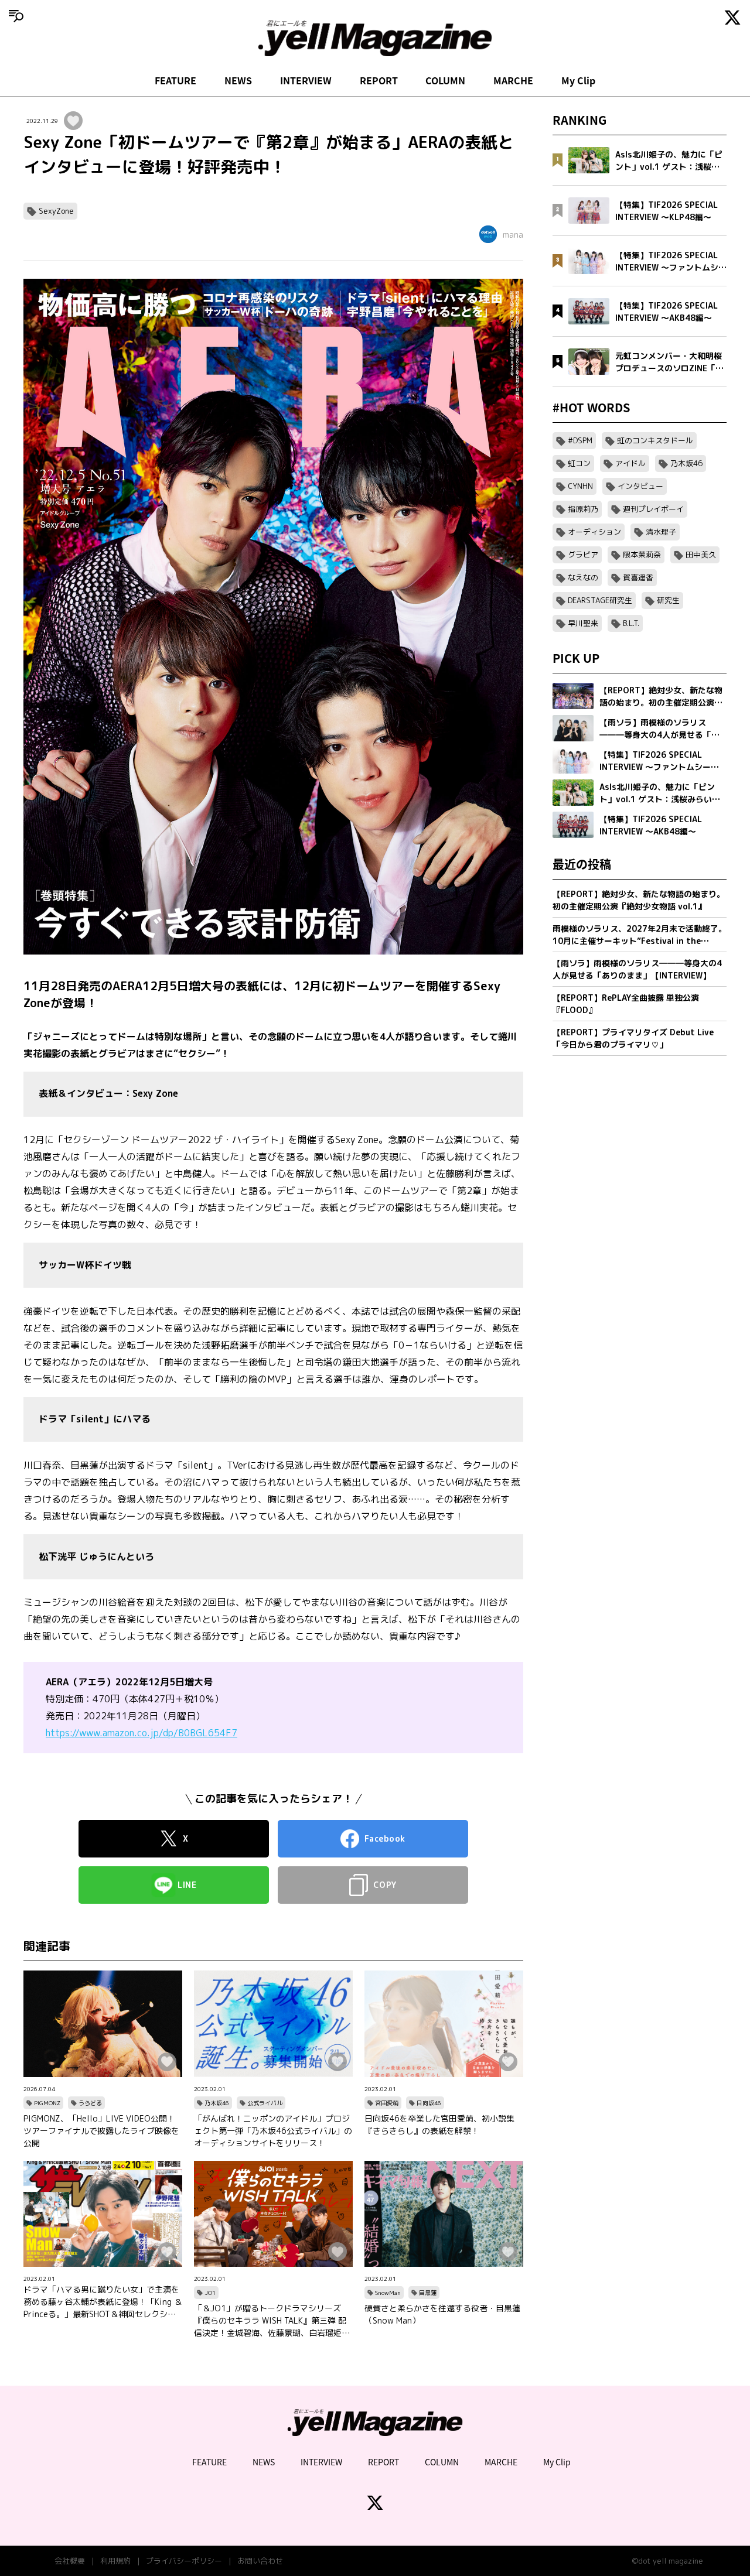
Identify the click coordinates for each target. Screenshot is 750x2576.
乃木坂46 (217, 2103)
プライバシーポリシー (184, 2561)
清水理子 (661, 532)
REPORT (379, 80)
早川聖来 (583, 623)
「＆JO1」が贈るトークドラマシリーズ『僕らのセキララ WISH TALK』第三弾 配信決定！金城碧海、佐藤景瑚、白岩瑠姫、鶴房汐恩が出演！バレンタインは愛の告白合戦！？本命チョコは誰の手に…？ (272, 2321)
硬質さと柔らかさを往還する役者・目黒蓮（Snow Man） (442, 2314)
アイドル (630, 463)
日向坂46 (429, 2103)
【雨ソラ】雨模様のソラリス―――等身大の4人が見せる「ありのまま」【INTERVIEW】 (637, 969)
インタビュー (640, 486)
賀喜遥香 (638, 577)
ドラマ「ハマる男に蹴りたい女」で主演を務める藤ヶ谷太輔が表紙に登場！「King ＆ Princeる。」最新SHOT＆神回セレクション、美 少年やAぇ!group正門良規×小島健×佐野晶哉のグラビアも (103, 2302)
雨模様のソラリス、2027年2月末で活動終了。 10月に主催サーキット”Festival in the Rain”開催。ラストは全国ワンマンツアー (640, 935)
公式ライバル (265, 2103)
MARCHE (513, 80)
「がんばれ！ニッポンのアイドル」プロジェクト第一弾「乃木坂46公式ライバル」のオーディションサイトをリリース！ (273, 2131)
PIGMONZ (47, 2103)
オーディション (594, 532)
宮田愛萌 (387, 2103)
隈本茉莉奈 (642, 555)
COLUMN (445, 80)
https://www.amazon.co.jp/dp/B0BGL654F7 (142, 1733)
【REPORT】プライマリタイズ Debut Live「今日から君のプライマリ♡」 (633, 1038)
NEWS (238, 80)
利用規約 (115, 2561)
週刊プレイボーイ (653, 509)
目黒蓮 (428, 2293)
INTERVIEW (306, 80)
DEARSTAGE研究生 (600, 600)
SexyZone (56, 211)
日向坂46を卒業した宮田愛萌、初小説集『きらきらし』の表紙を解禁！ (439, 2125)
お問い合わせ (260, 2561)
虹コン (579, 463)
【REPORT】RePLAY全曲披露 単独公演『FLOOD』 (626, 1004)
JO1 (210, 2293)
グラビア (583, 555)
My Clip (578, 80)
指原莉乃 (583, 509)
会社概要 (70, 2561)
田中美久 (701, 555)
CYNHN (580, 486)
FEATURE (175, 80)
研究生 (668, 600)
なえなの (583, 577)
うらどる (90, 2103)
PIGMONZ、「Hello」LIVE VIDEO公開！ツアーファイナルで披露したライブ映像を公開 (101, 2131)
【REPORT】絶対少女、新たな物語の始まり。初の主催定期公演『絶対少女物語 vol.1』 (639, 900)
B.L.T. (631, 623)
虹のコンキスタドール (655, 440)
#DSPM (580, 440)
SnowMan (388, 2293)
